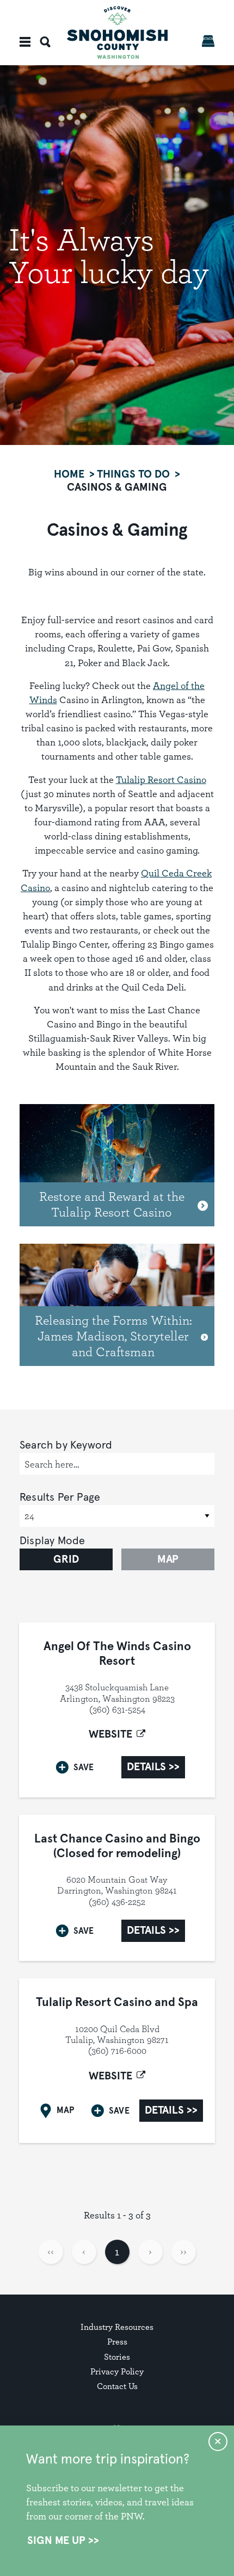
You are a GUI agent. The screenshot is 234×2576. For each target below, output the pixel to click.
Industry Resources (117, 2327)
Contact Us (117, 2386)
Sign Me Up (56, 2541)
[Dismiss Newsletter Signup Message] (218, 2442)
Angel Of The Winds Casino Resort (117, 1654)
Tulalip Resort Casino (161, 779)
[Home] (117, 32)
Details (146, 1767)
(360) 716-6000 (117, 2051)
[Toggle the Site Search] (45, 42)
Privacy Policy (117, 2371)
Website (110, 1734)
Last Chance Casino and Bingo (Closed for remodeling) (117, 1846)
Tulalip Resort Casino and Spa (117, 2003)
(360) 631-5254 (117, 1709)
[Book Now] (208, 41)
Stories (117, 2357)
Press (117, 2342)
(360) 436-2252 (117, 1902)
